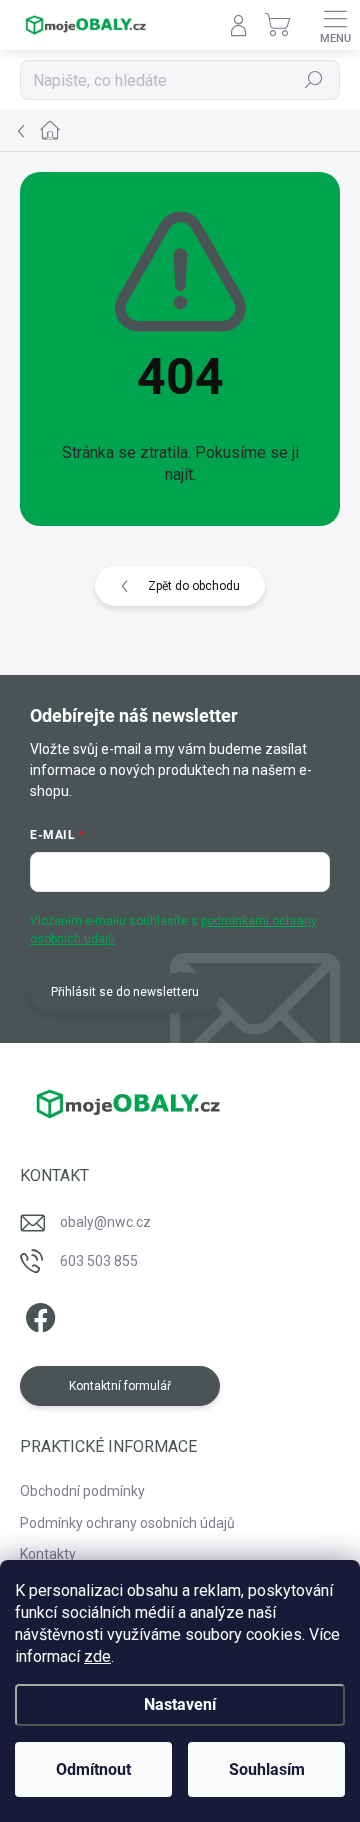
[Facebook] (37, 1314)
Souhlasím (267, 1769)
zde (97, 1656)
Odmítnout (93, 1769)
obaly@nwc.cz (105, 1222)
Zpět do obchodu (194, 586)
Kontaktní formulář (120, 1386)
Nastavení (180, 1704)
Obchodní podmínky (82, 1491)
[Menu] (335, 25)
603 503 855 (99, 1261)
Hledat (314, 80)
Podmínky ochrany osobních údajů (127, 1523)
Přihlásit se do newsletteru (125, 992)
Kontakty (48, 1554)
